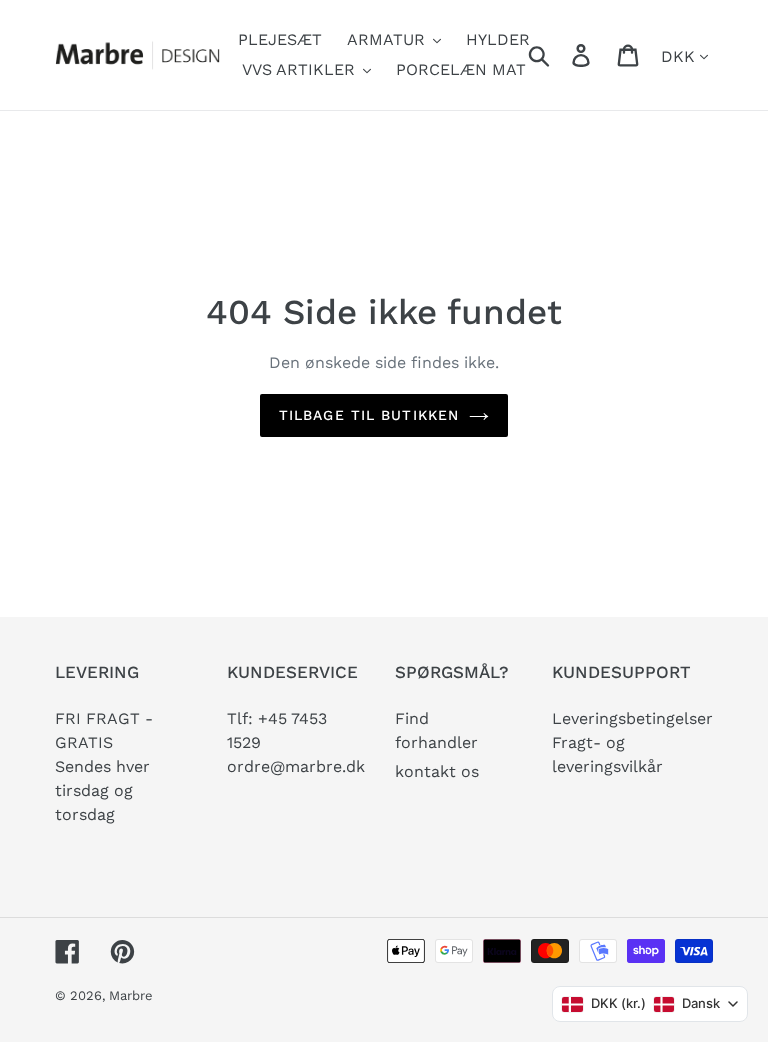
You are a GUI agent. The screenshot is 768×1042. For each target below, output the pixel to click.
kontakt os (437, 771)
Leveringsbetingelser (632, 718)
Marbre (131, 995)
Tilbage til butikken (369, 415)
